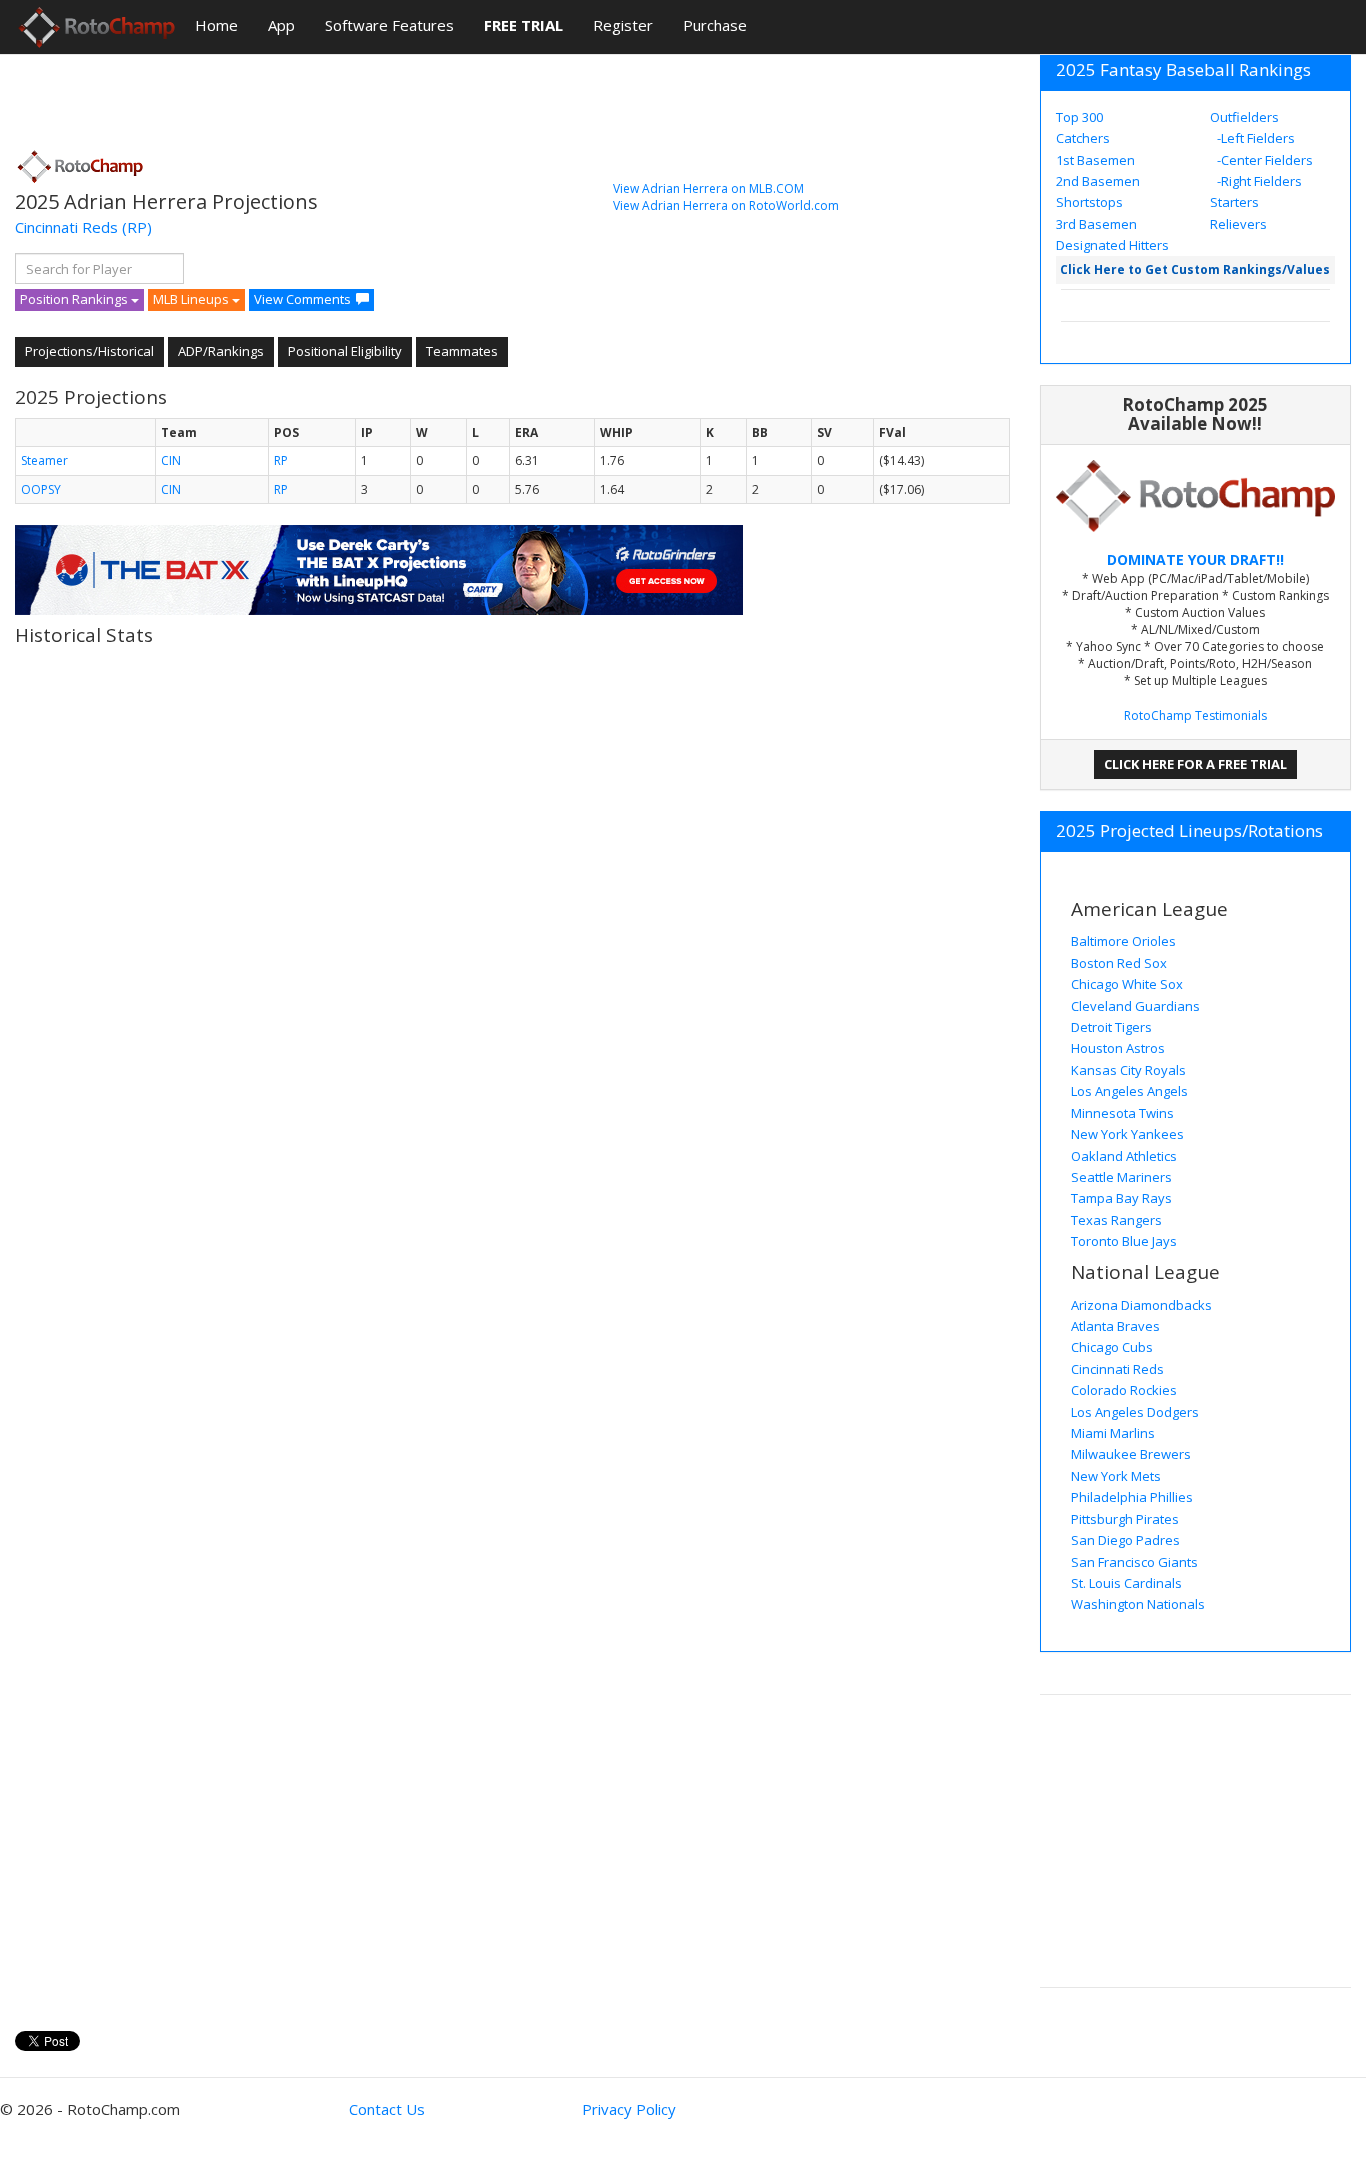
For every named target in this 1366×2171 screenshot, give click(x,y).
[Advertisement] (379, 95)
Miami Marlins (1113, 1433)
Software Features (389, 25)
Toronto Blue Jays (1124, 1241)
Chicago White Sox (1127, 984)
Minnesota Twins (1122, 1113)
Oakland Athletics (1124, 1156)
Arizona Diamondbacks (1141, 1305)
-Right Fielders (1258, 181)
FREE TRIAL (523, 25)
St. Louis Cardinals (1126, 1583)
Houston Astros (1118, 1048)
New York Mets (1116, 1476)
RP (281, 460)
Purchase (715, 25)
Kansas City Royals (1128, 1070)
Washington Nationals (1138, 1604)
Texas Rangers (1116, 1220)
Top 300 (1079, 117)
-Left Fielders (1254, 138)
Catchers (1083, 138)
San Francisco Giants (1134, 1562)
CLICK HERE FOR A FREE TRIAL (1195, 764)
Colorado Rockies (1124, 1390)
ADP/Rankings (221, 351)
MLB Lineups (192, 299)
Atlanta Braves (1115, 1326)
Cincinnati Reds (66, 227)
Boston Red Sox (1119, 963)
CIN (171, 460)
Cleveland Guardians (1135, 1006)
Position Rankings (75, 299)
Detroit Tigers (1111, 1027)
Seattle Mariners (1121, 1177)
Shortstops (1089, 202)
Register (623, 25)
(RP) (137, 227)
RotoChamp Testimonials (1195, 715)
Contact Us (387, 2109)
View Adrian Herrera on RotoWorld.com (726, 205)
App (281, 25)
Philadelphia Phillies (1132, 1497)
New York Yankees (1127, 1134)
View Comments (302, 299)
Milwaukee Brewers (1131, 1454)
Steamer (44, 460)
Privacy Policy (629, 2109)
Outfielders (1244, 117)
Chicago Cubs (1112, 1347)
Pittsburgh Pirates (1125, 1519)
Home (216, 25)
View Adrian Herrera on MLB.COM (708, 188)
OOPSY (41, 489)
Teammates (462, 351)
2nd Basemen (1098, 181)
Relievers (1238, 224)
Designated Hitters (1112, 245)
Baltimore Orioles (1123, 941)
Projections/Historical (89, 351)
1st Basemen (1095, 160)
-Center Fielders (1263, 160)
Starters (1234, 202)
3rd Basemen (1096, 224)
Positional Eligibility (345, 351)
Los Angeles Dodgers (1135, 1412)
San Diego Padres (1125, 1540)
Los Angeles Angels (1129, 1091)
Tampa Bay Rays (1121, 1198)
